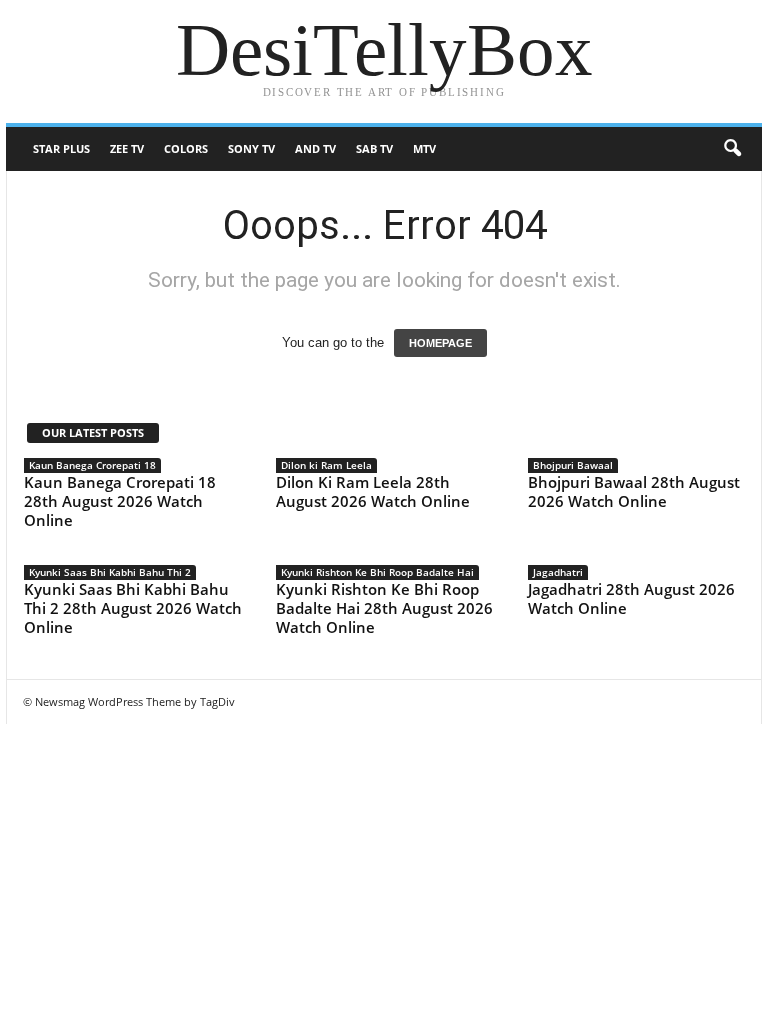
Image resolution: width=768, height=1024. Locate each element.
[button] (732, 149)
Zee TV (127, 148)
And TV (315, 148)
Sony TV (251, 148)
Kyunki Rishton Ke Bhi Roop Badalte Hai (377, 572)
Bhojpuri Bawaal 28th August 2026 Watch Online (634, 491)
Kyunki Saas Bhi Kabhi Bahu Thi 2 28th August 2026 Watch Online (133, 608)
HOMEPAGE (440, 343)
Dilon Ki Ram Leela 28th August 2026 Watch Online (373, 491)
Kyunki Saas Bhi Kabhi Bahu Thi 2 (110, 572)
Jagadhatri (558, 572)
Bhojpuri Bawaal (573, 465)
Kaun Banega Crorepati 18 (92, 465)
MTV (424, 148)
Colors (186, 148)
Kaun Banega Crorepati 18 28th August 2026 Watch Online (120, 501)
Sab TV (374, 148)
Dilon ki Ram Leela (326, 465)
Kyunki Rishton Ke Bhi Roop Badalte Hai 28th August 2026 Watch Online (384, 608)
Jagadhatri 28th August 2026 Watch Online (631, 598)
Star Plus (61, 148)
